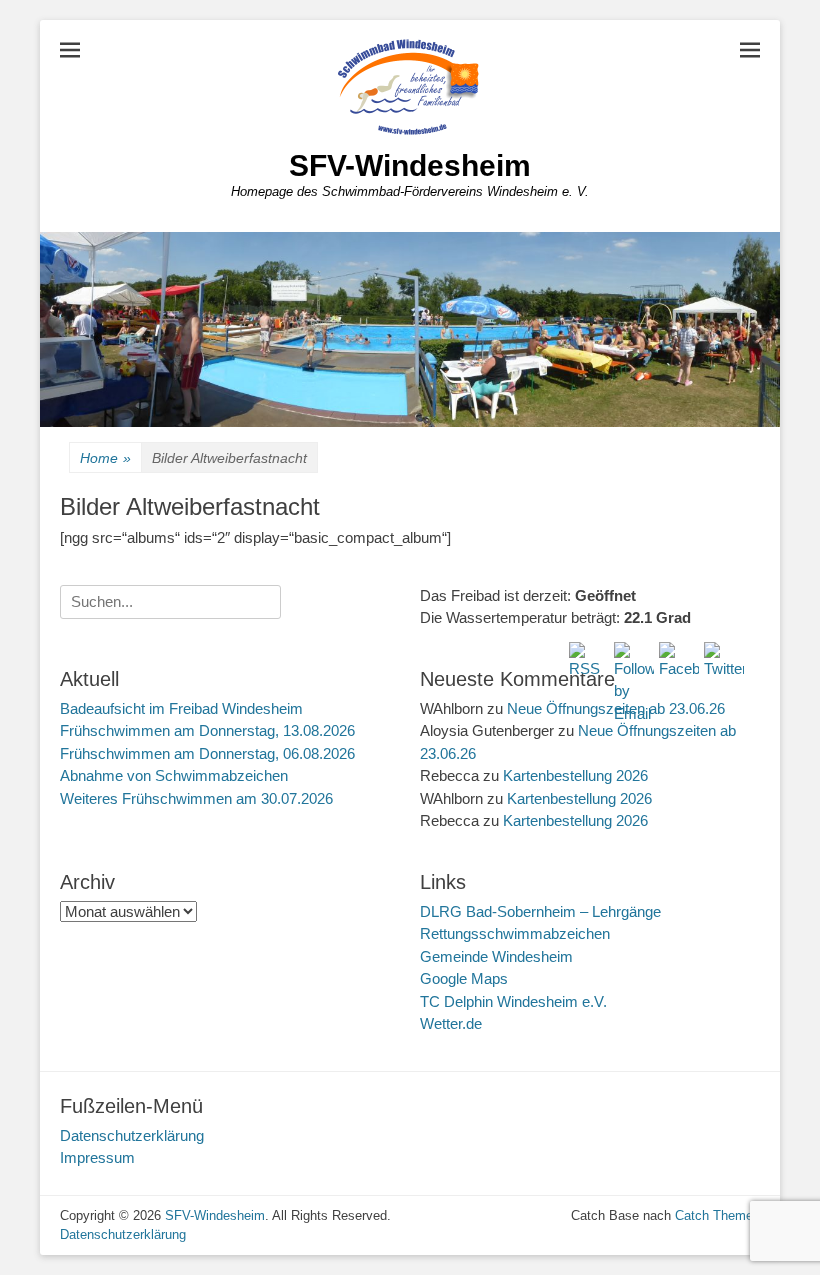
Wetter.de (451, 1023)
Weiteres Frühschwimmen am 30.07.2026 (196, 798)
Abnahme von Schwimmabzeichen (174, 775)
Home (105, 458)
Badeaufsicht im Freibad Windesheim (181, 708)
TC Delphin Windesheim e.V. (513, 1001)
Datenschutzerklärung (132, 1135)
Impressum (97, 1157)
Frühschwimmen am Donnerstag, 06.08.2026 (207, 753)
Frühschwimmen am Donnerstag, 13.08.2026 (207, 730)
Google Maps (464, 978)
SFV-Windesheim (410, 165)
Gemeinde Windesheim (496, 956)
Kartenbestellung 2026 (575, 775)
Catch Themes (717, 1215)
